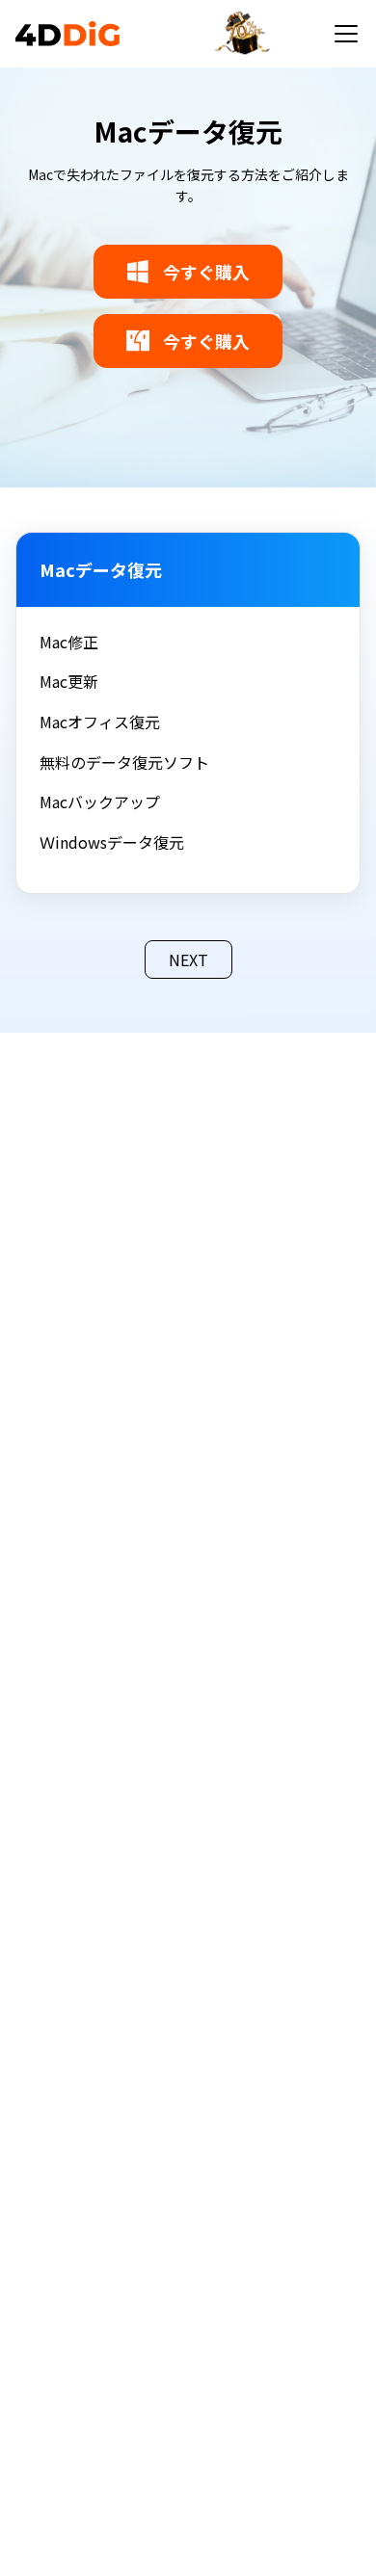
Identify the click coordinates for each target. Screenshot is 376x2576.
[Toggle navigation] (346, 34)
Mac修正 (69, 642)
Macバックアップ (100, 802)
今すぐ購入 (206, 272)
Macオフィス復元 (100, 722)
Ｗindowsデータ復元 (112, 842)
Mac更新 (69, 681)
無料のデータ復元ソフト (124, 762)
